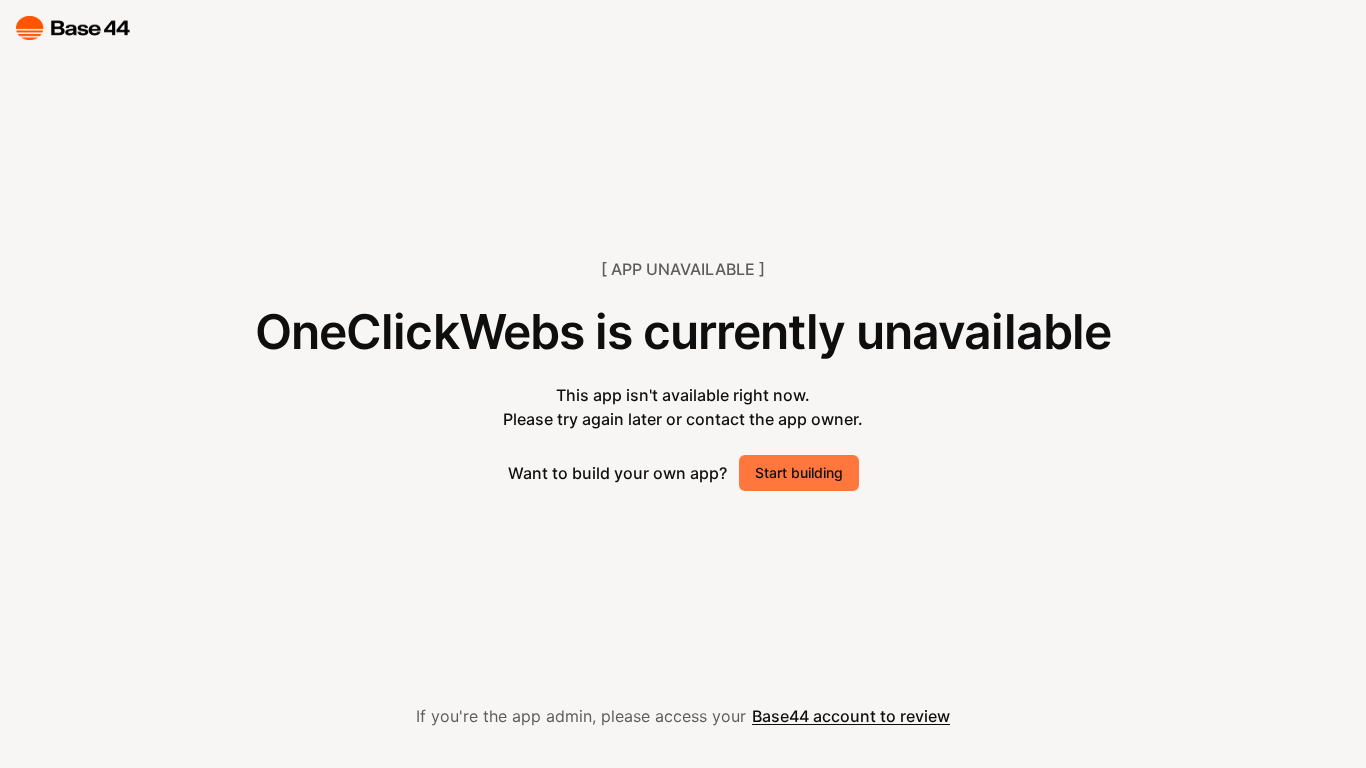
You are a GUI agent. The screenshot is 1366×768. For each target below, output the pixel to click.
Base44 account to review (851, 716)
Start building (799, 472)
